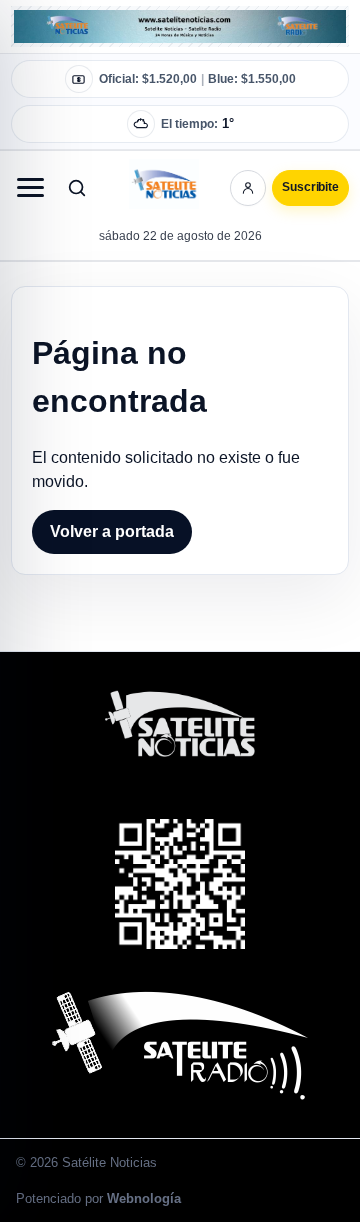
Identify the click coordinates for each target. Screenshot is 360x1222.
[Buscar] (77, 188)
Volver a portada (112, 531)
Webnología (144, 1198)
